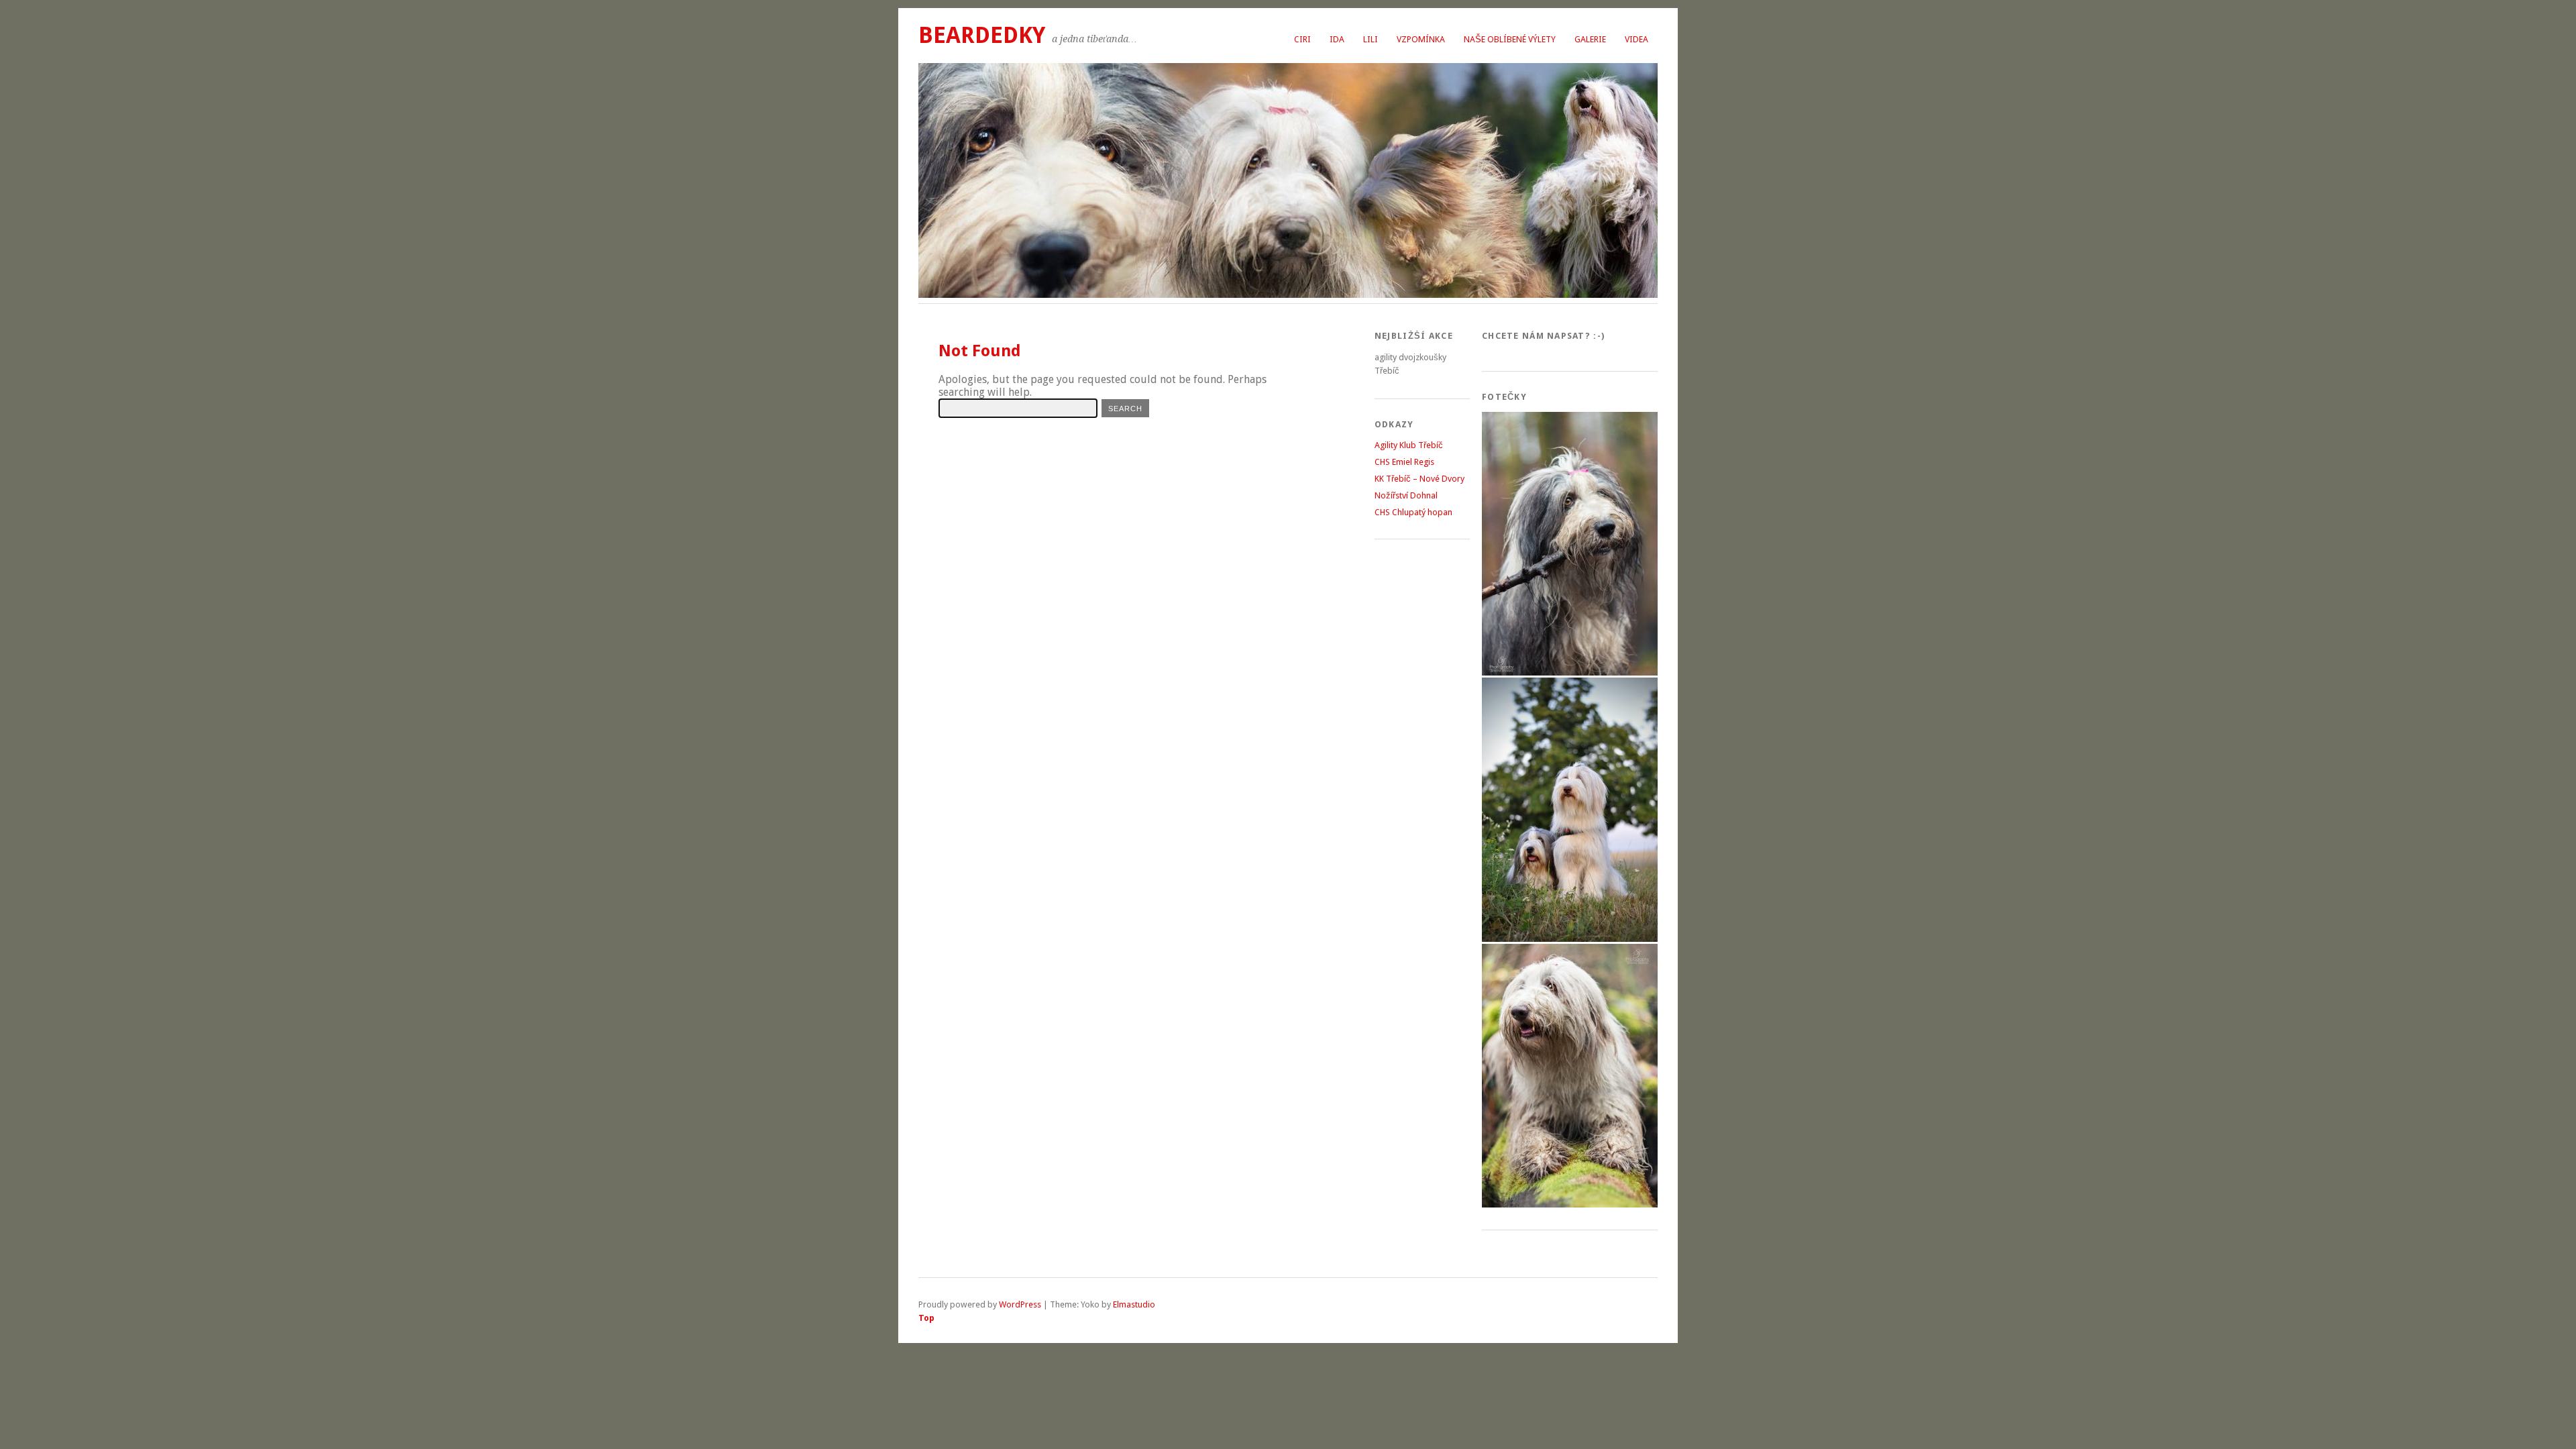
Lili (1371, 39)
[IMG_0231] (1570, 1204)
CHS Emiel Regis (1404, 462)
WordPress (1020, 1304)
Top (926, 1318)
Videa (1636, 39)
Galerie (1590, 39)
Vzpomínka (1421, 39)
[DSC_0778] (1570, 939)
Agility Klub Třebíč (1409, 445)
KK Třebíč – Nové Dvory (1419, 479)
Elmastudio (1134, 1304)
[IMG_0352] (1570, 673)
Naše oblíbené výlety (1510, 39)
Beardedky (982, 35)
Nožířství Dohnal (1406, 495)
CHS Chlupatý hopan (1413, 512)
